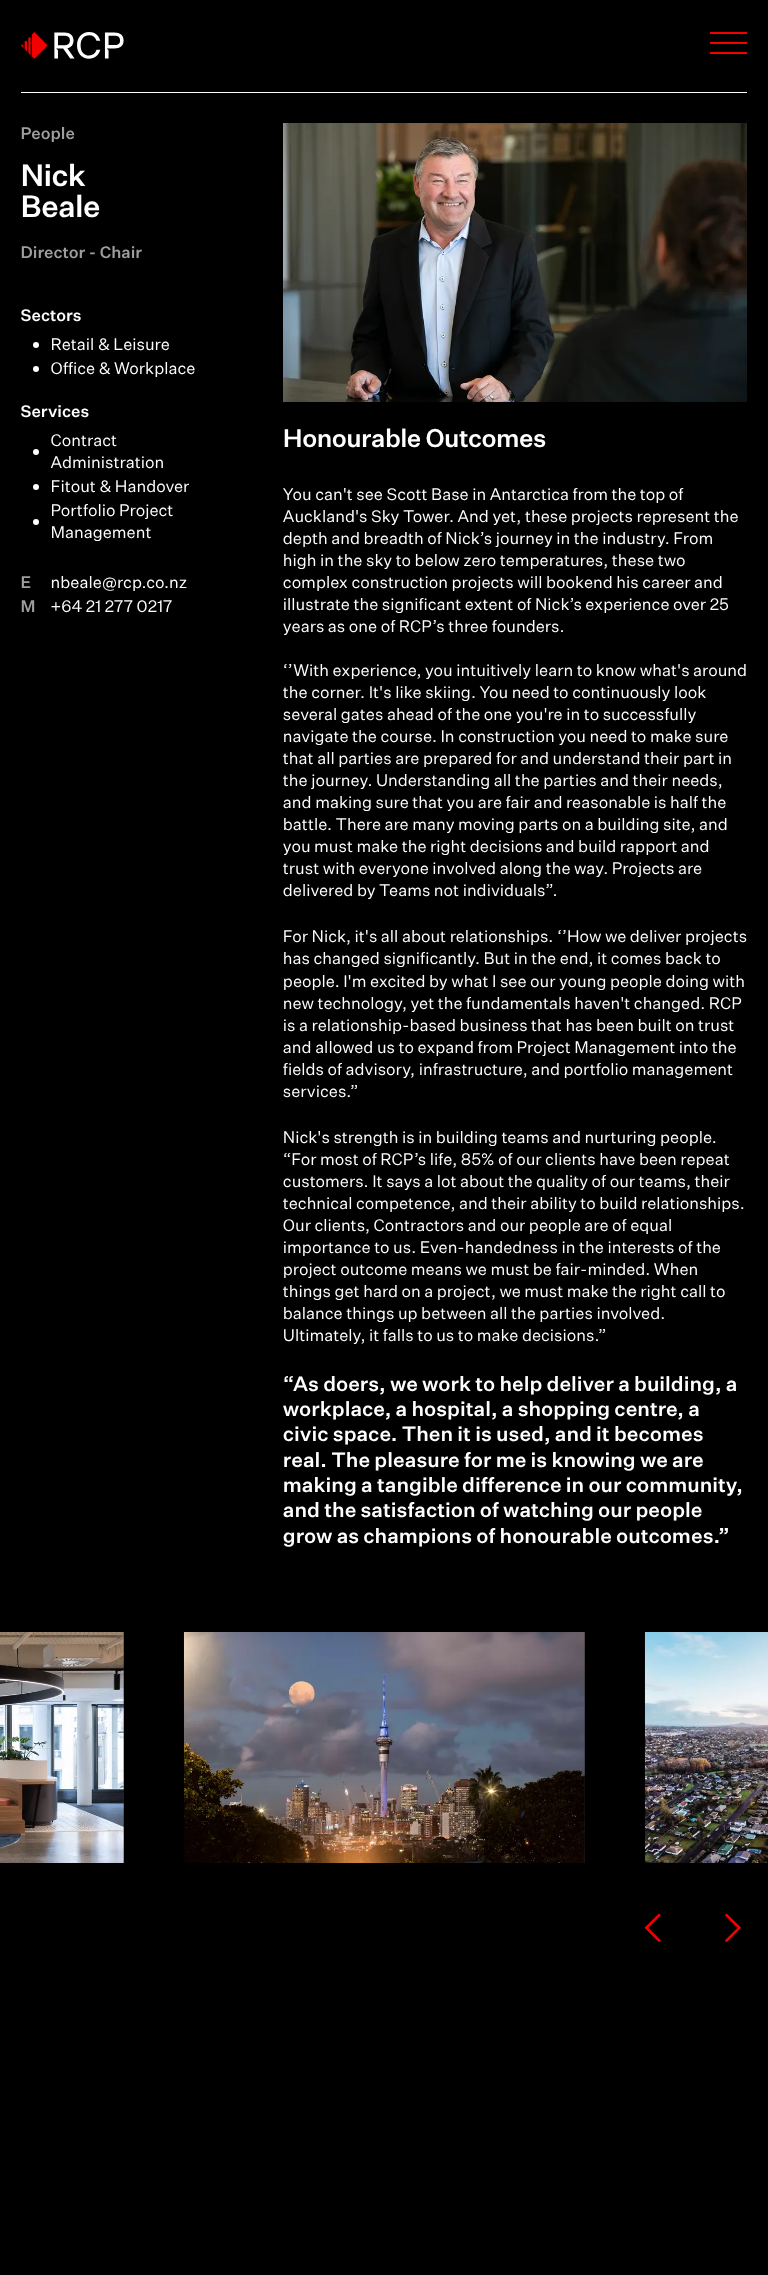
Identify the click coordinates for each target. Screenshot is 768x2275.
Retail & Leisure (110, 345)
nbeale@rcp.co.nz (119, 583)
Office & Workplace (123, 369)
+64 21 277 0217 (112, 607)
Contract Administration (108, 452)
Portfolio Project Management (112, 522)
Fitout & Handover (120, 487)
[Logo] (72, 45)
